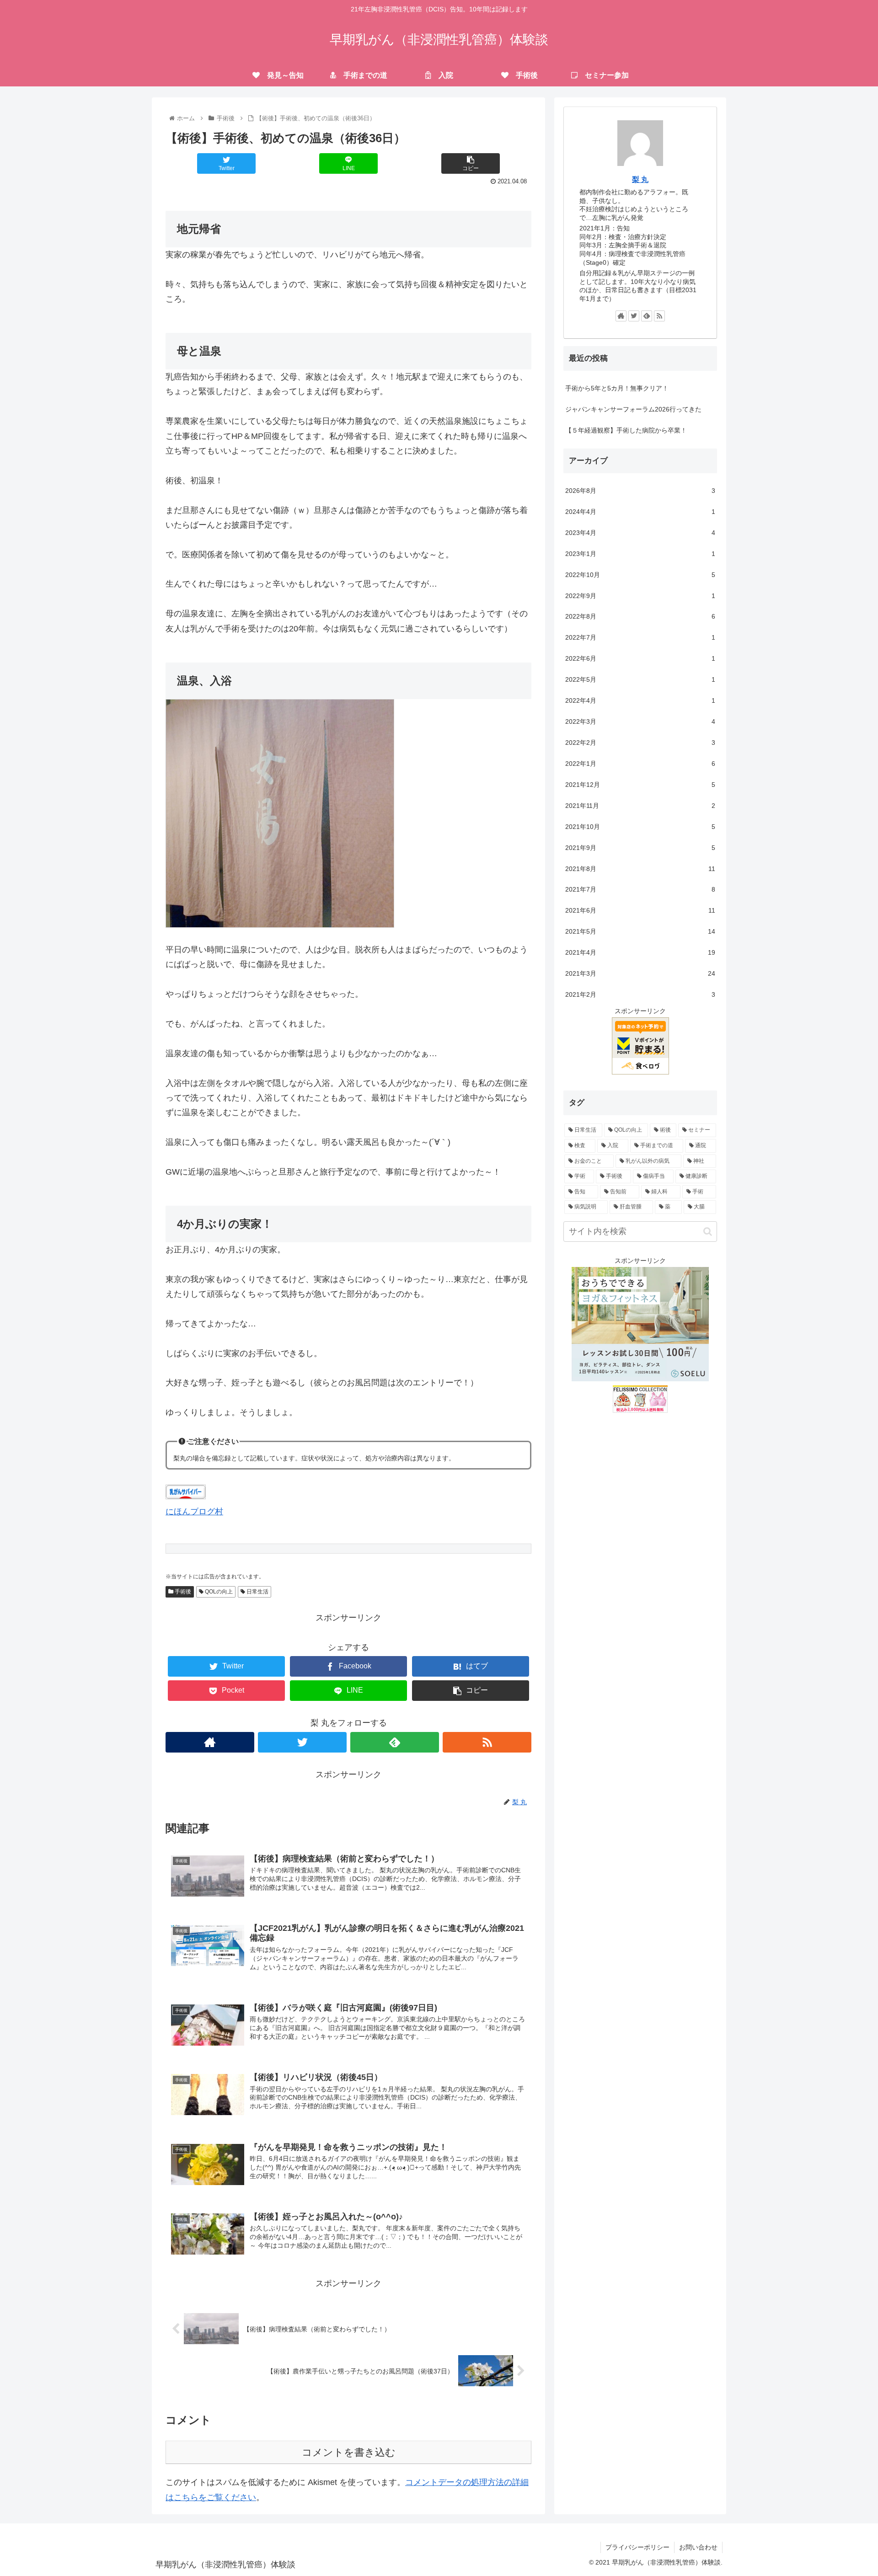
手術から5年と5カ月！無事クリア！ (617, 388)
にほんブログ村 (194, 1512)
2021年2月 (640, 994)
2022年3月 (640, 721)
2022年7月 (640, 637)
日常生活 (257, 1592)
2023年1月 (640, 554)
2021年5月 (640, 931)
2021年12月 (640, 785)
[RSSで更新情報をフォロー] (487, 1742)
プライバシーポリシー (637, 2547)
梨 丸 (640, 179)
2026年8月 (640, 491)
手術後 (182, 1592)
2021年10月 (640, 827)
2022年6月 (640, 658)
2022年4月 (640, 700)
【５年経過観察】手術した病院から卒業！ (626, 430)
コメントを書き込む (349, 2452)
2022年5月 (640, 679)
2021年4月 (640, 952)
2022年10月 (640, 575)
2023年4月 (640, 533)
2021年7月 (640, 889)
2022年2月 (640, 743)
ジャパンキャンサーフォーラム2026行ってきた (633, 409)
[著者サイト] (210, 1742)
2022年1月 (640, 764)
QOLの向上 (218, 1592)
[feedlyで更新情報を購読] (395, 1742)
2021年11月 (640, 806)
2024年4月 (640, 512)
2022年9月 (640, 596)
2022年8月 (640, 616)
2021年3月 (640, 973)
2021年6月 (640, 910)
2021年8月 (640, 869)
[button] (708, 1232)
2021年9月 (640, 848)
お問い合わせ (698, 2547)
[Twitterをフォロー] (302, 1742)
